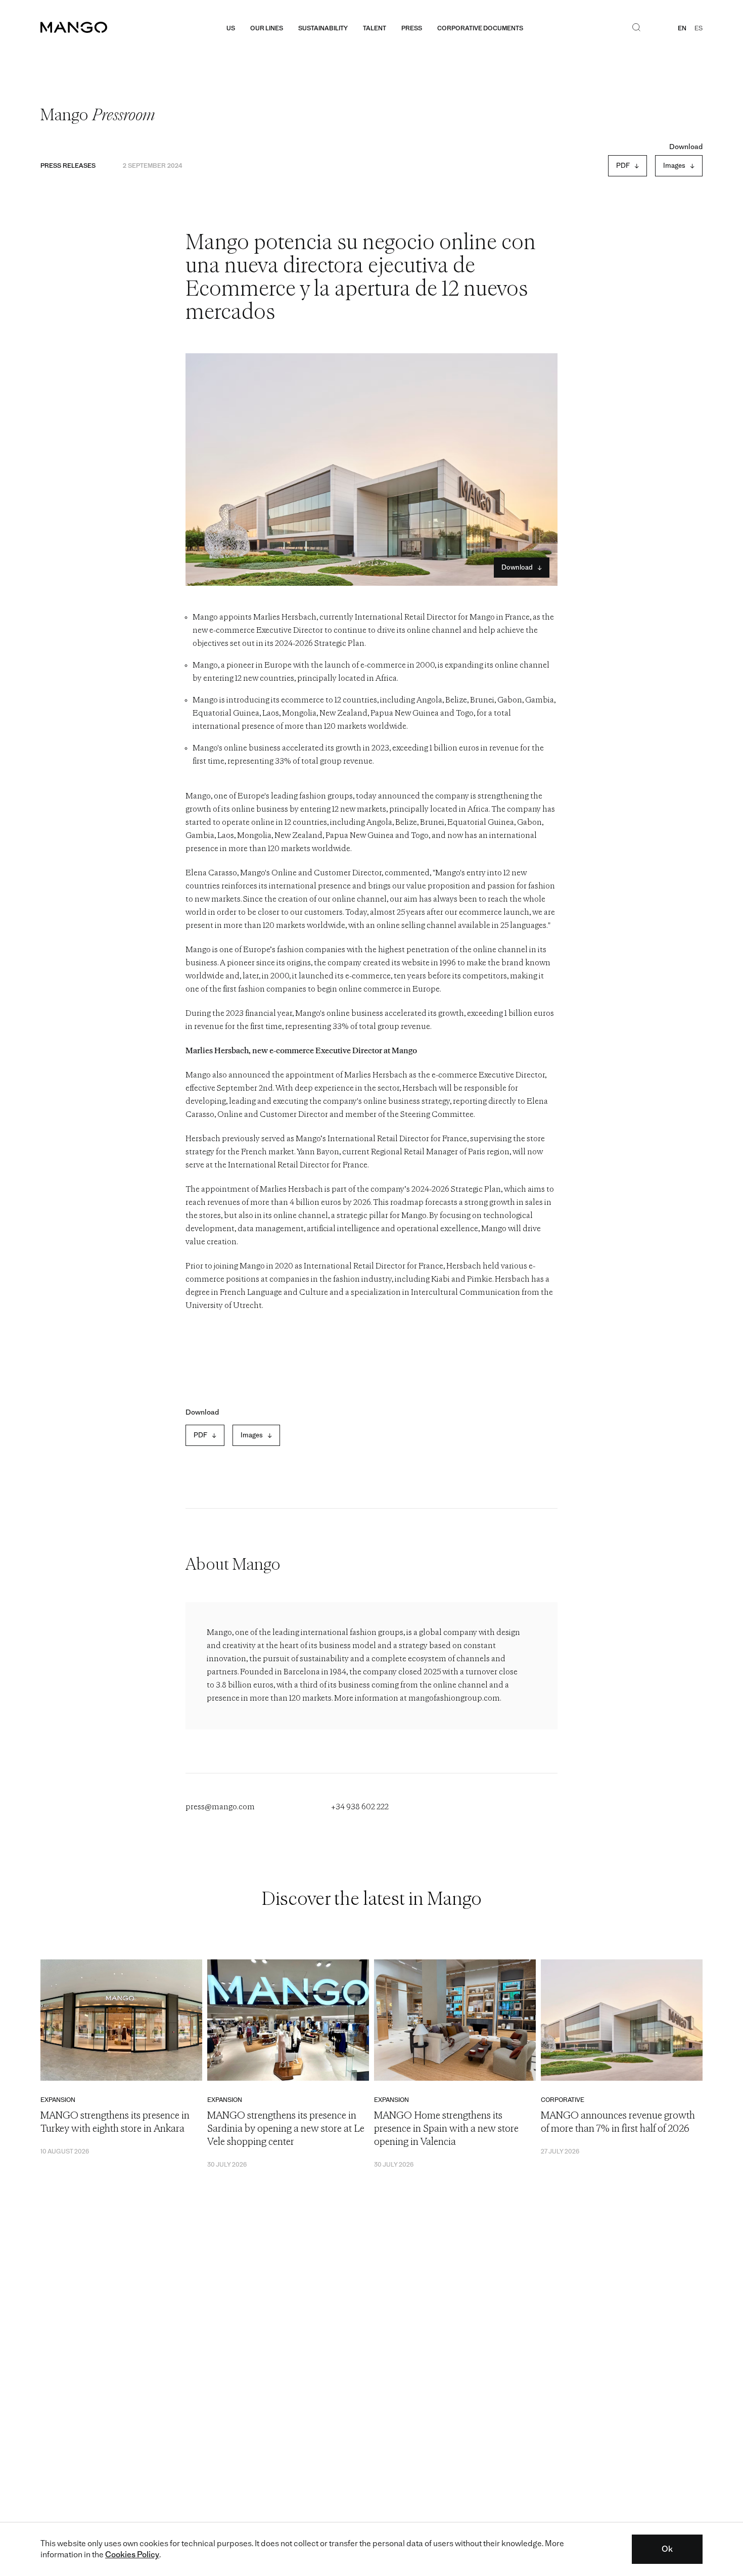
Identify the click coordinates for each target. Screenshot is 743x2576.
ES (699, 28)
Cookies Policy (132, 2555)
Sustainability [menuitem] (323, 28)
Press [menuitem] (412, 28)
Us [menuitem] (231, 28)
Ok (667, 2549)
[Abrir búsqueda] (636, 28)
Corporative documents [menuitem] (480, 28)
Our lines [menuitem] (267, 28)
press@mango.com (220, 1807)
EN (682, 28)
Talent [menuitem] (375, 28)
